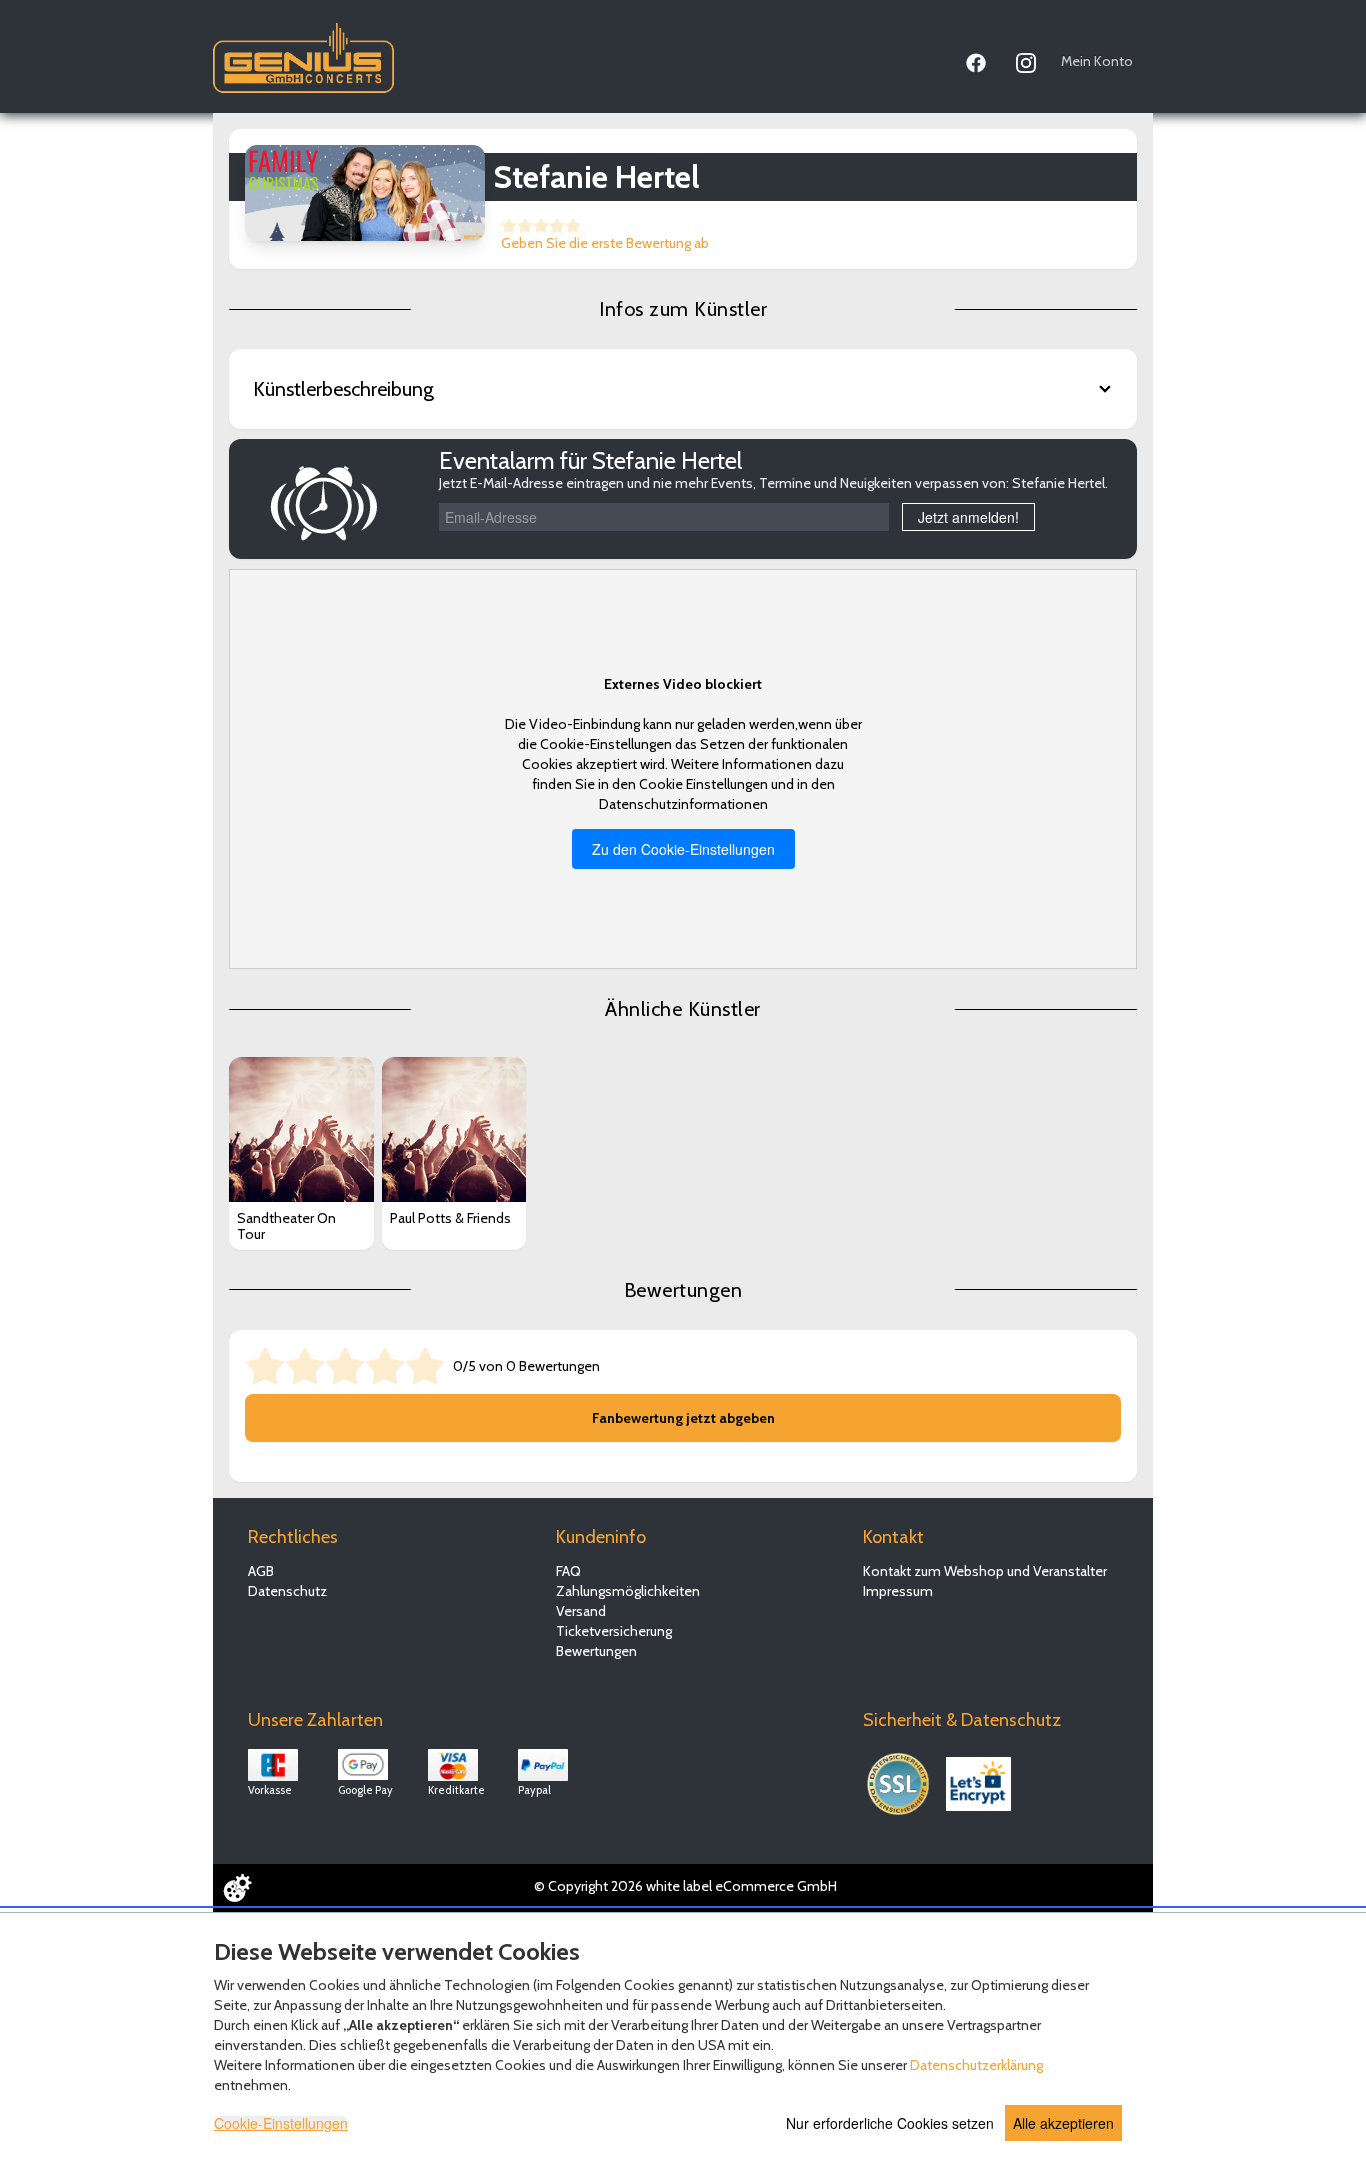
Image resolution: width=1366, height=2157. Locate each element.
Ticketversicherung (614, 1631)
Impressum (898, 1591)
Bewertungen (596, 1651)
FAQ (568, 1571)
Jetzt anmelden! (968, 517)
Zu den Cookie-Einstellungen (683, 849)
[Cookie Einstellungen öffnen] (237, 1888)
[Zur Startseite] (303, 53)
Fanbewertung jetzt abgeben (683, 1418)
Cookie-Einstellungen (281, 2123)
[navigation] (1049, 58)
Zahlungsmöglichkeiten (628, 1591)
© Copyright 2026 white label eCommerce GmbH (685, 1886)
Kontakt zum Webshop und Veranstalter (985, 1571)
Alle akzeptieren (1063, 2123)
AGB (261, 1571)
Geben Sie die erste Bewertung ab (605, 243)
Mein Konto (1097, 61)
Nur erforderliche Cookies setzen (890, 2123)
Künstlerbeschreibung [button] (343, 389)
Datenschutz (287, 1591)
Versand (581, 1611)
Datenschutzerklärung (976, 2065)
